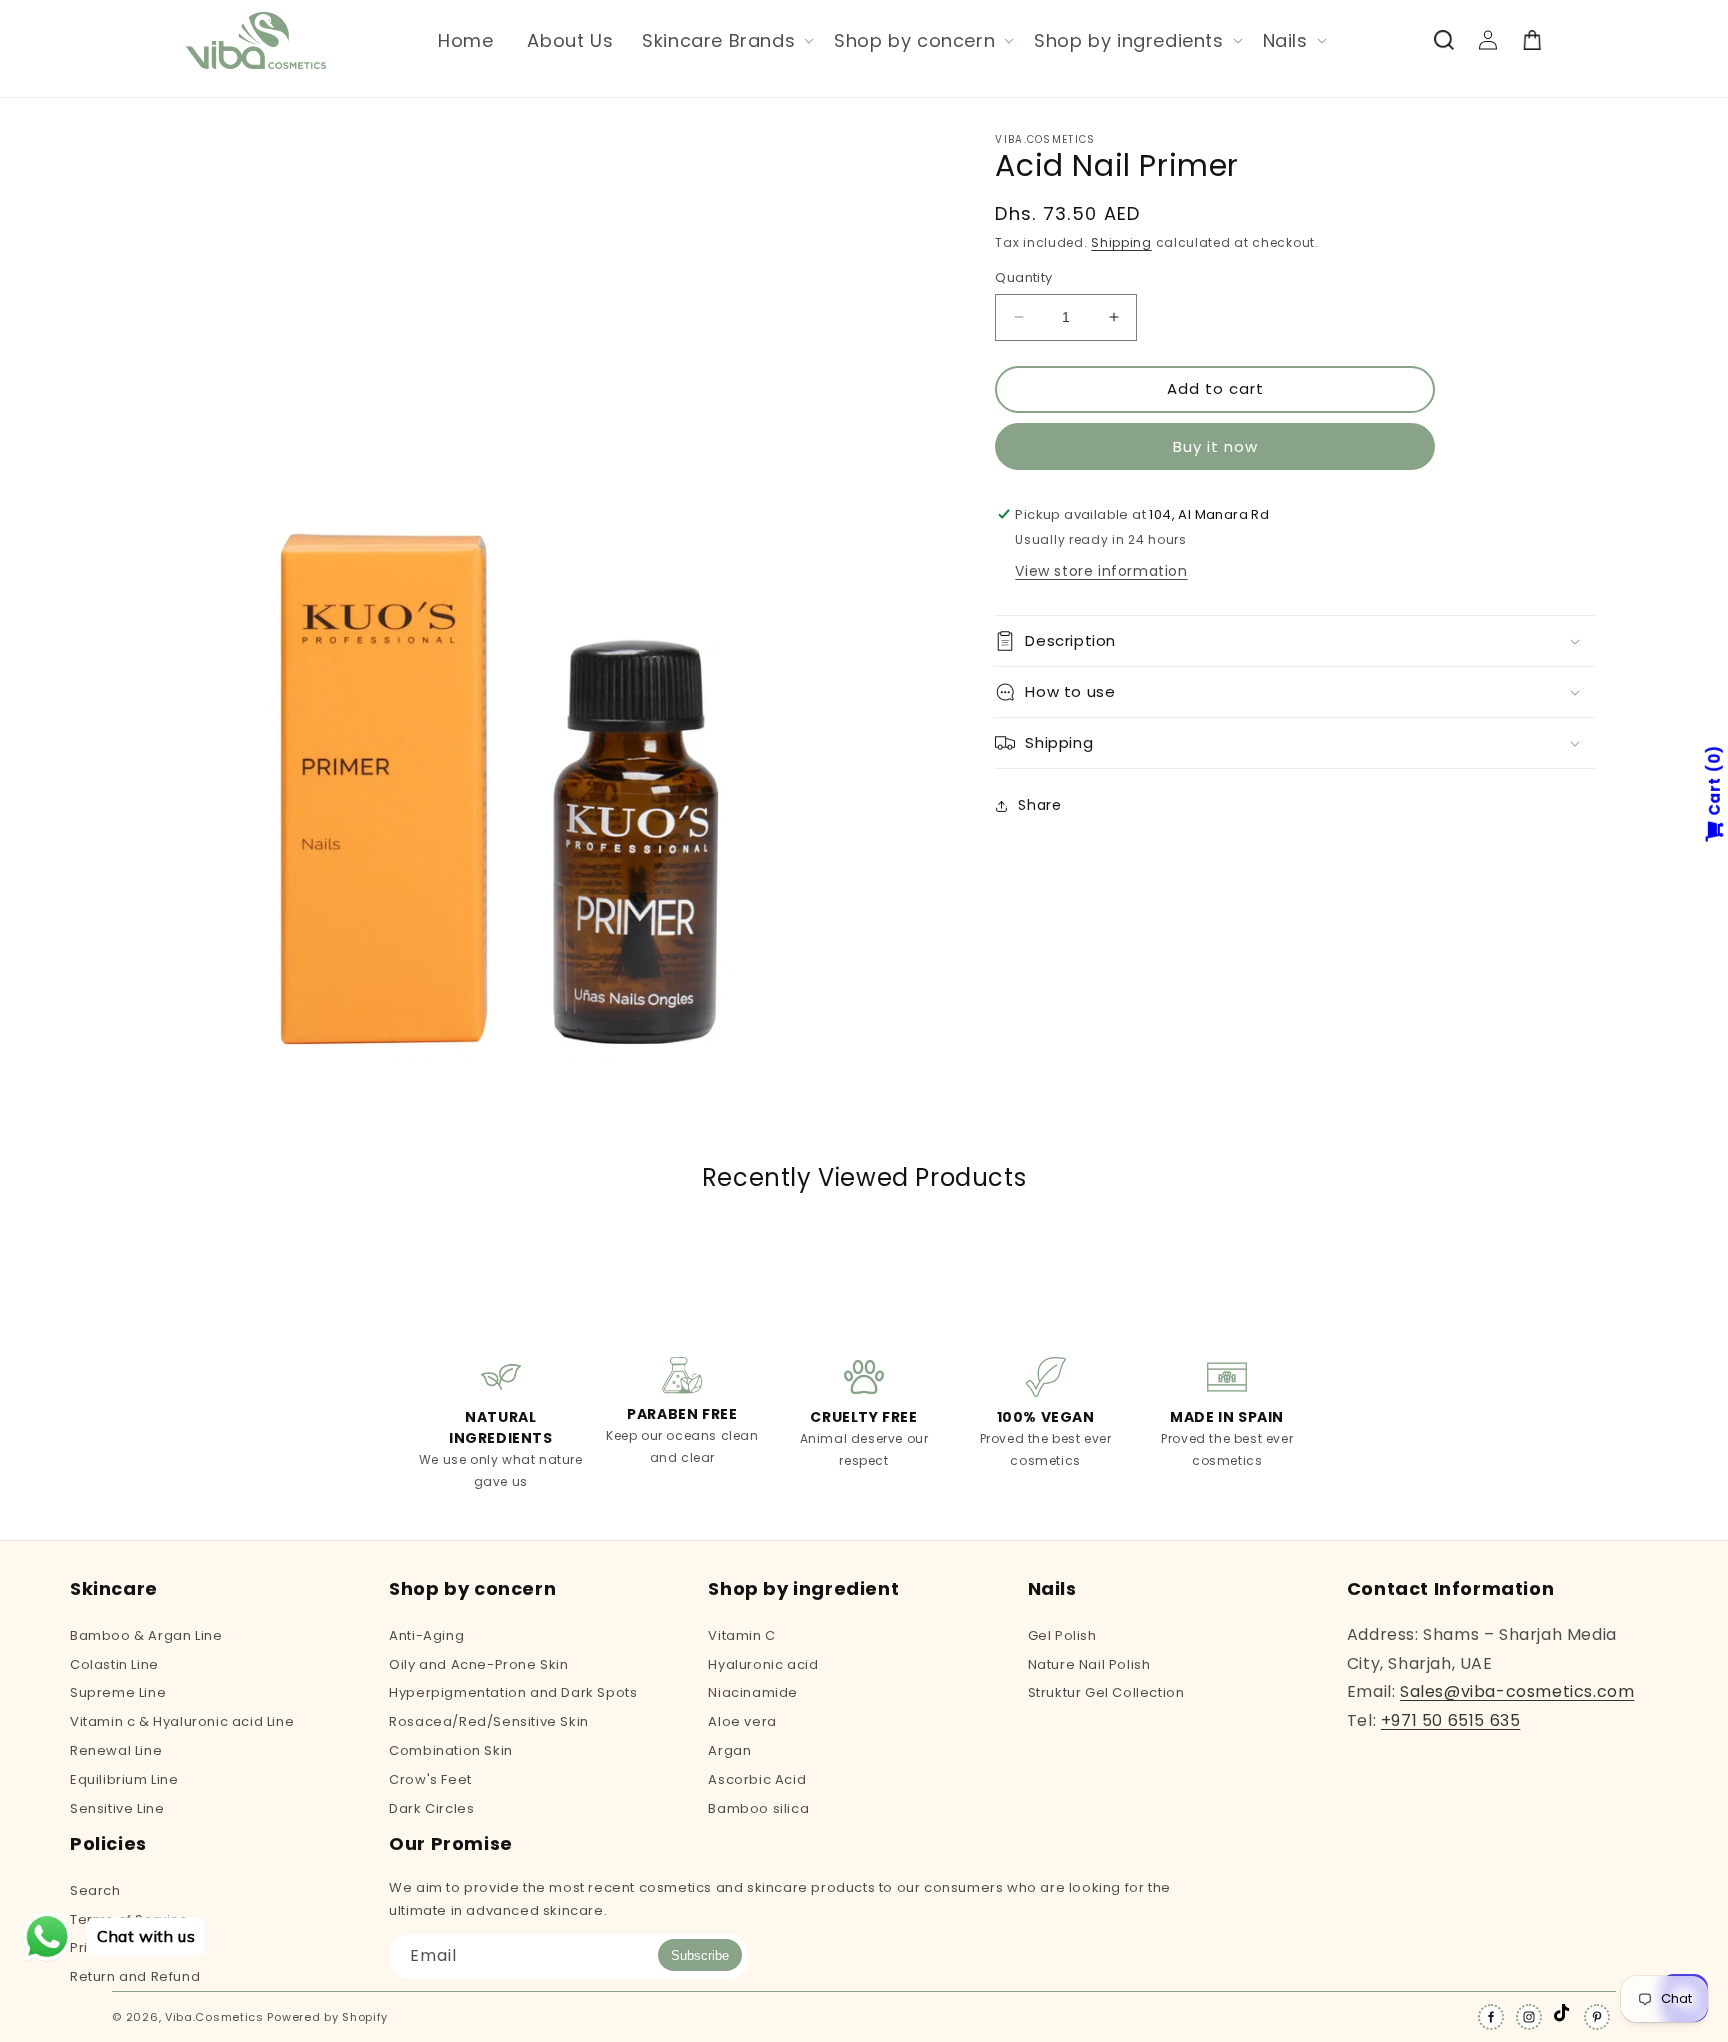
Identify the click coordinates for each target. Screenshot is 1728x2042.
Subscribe (700, 1955)
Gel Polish (1062, 1637)
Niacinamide (753, 1692)
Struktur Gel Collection (1106, 1692)
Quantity (1023, 277)
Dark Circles (431, 1808)
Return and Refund (135, 1976)
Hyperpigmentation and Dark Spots (513, 1692)
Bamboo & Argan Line (146, 1637)
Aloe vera (742, 1721)
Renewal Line (116, 1750)
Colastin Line (114, 1664)
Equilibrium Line (124, 1779)
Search (95, 1892)
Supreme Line (118, 1692)
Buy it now (1215, 446)
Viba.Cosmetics (214, 2017)
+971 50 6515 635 (1451, 1720)
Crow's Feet (430, 1779)
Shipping (1121, 242)
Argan (729, 1750)
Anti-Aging (426, 1637)
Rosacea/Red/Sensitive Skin (489, 1721)
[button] (726, 40)
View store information (1101, 571)
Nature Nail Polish (1089, 1664)
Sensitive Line (117, 1808)
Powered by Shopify (327, 2017)
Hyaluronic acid (763, 1664)
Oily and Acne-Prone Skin (478, 1664)
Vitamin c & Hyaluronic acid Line (182, 1721)
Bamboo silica (758, 1808)
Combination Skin (451, 1750)
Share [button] (1039, 805)
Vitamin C (741, 1637)
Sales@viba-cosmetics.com (1517, 1691)
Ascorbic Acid (757, 1779)
